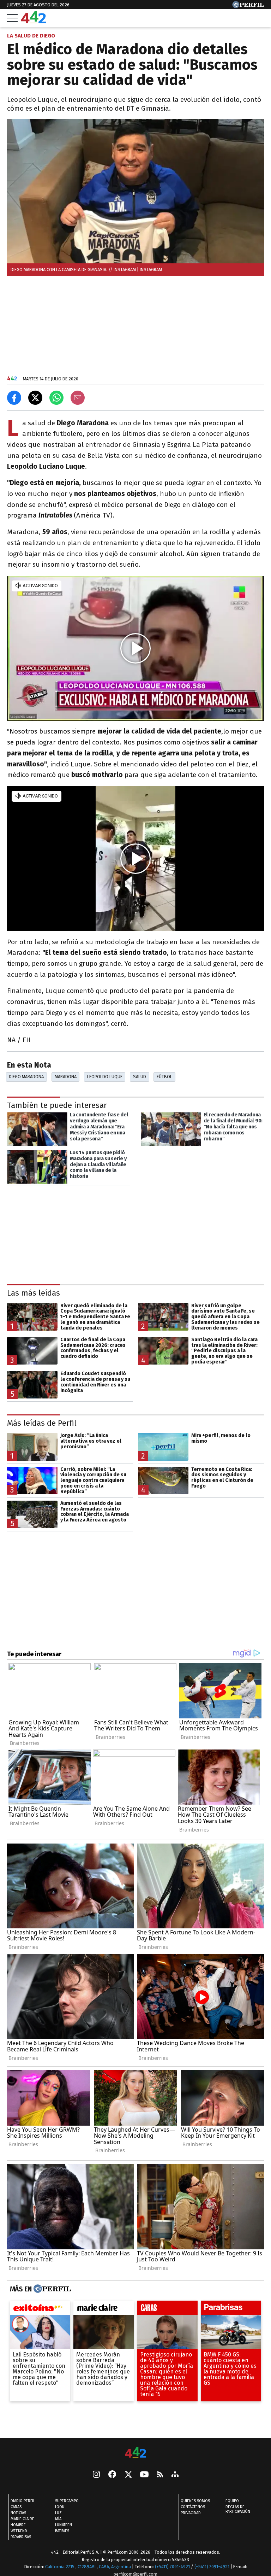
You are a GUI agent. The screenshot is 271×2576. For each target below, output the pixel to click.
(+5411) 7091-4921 (172, 2567)
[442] (135, 2453)
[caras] (167, 2309)
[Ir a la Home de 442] (34, 21)
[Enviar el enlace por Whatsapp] (56, 398)
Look (60, 2507)
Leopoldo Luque (105, 1077)
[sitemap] (175, 2475)
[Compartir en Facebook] (14, 398)
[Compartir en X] (35, 398)
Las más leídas (34, 1293)
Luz (58, 2513)
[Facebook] (112, 2475)
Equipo (232, 2501)
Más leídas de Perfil (42, 1423)
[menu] (12, 18)
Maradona (66, 1077)
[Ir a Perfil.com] (248, 6)
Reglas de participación (238, 2509)
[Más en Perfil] (51, 2289)
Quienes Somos (195, 2501)
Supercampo (67, 2501)
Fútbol (164, 1077)
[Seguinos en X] (128, 2475)
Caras (16, 2507)
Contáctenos (193, 2507)
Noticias (18, 2513)
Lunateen (64, 2525)
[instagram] (96, 2475)
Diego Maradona (26, 1077)
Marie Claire (22, 2519)
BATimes (62, 2531)
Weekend (19, 2531)
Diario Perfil (23, 2501)
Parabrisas (21, 2537)
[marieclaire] (104, 2309)
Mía (58, 2519)
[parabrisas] (231, 2309)
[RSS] (160, 2475)
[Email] (78, 398)
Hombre (18, 2525)
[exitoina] (40, 2309)
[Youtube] (144, 2475)
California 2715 (60, 2567)
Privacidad (191, 2513)
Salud (140, 1077)
